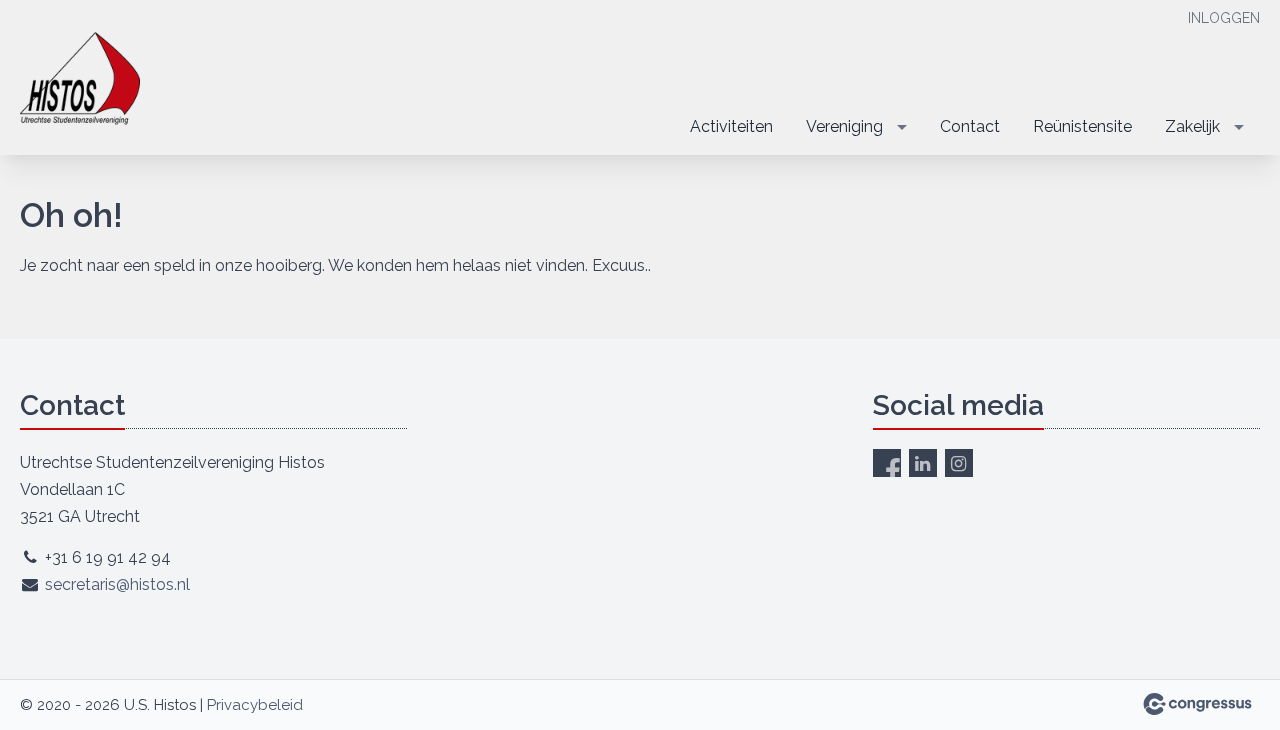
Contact (970, 126)
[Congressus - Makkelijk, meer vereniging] (1197, 704)
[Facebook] (887, 463)
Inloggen (1224, 18)
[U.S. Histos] (80, 79)
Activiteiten (731, 126)
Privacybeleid (255, 705)
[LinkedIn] (923, 463)
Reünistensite (1082, 126)
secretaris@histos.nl (117, 584)
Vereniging (844, 126)
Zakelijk (1192, 126)
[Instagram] (959, 463)
